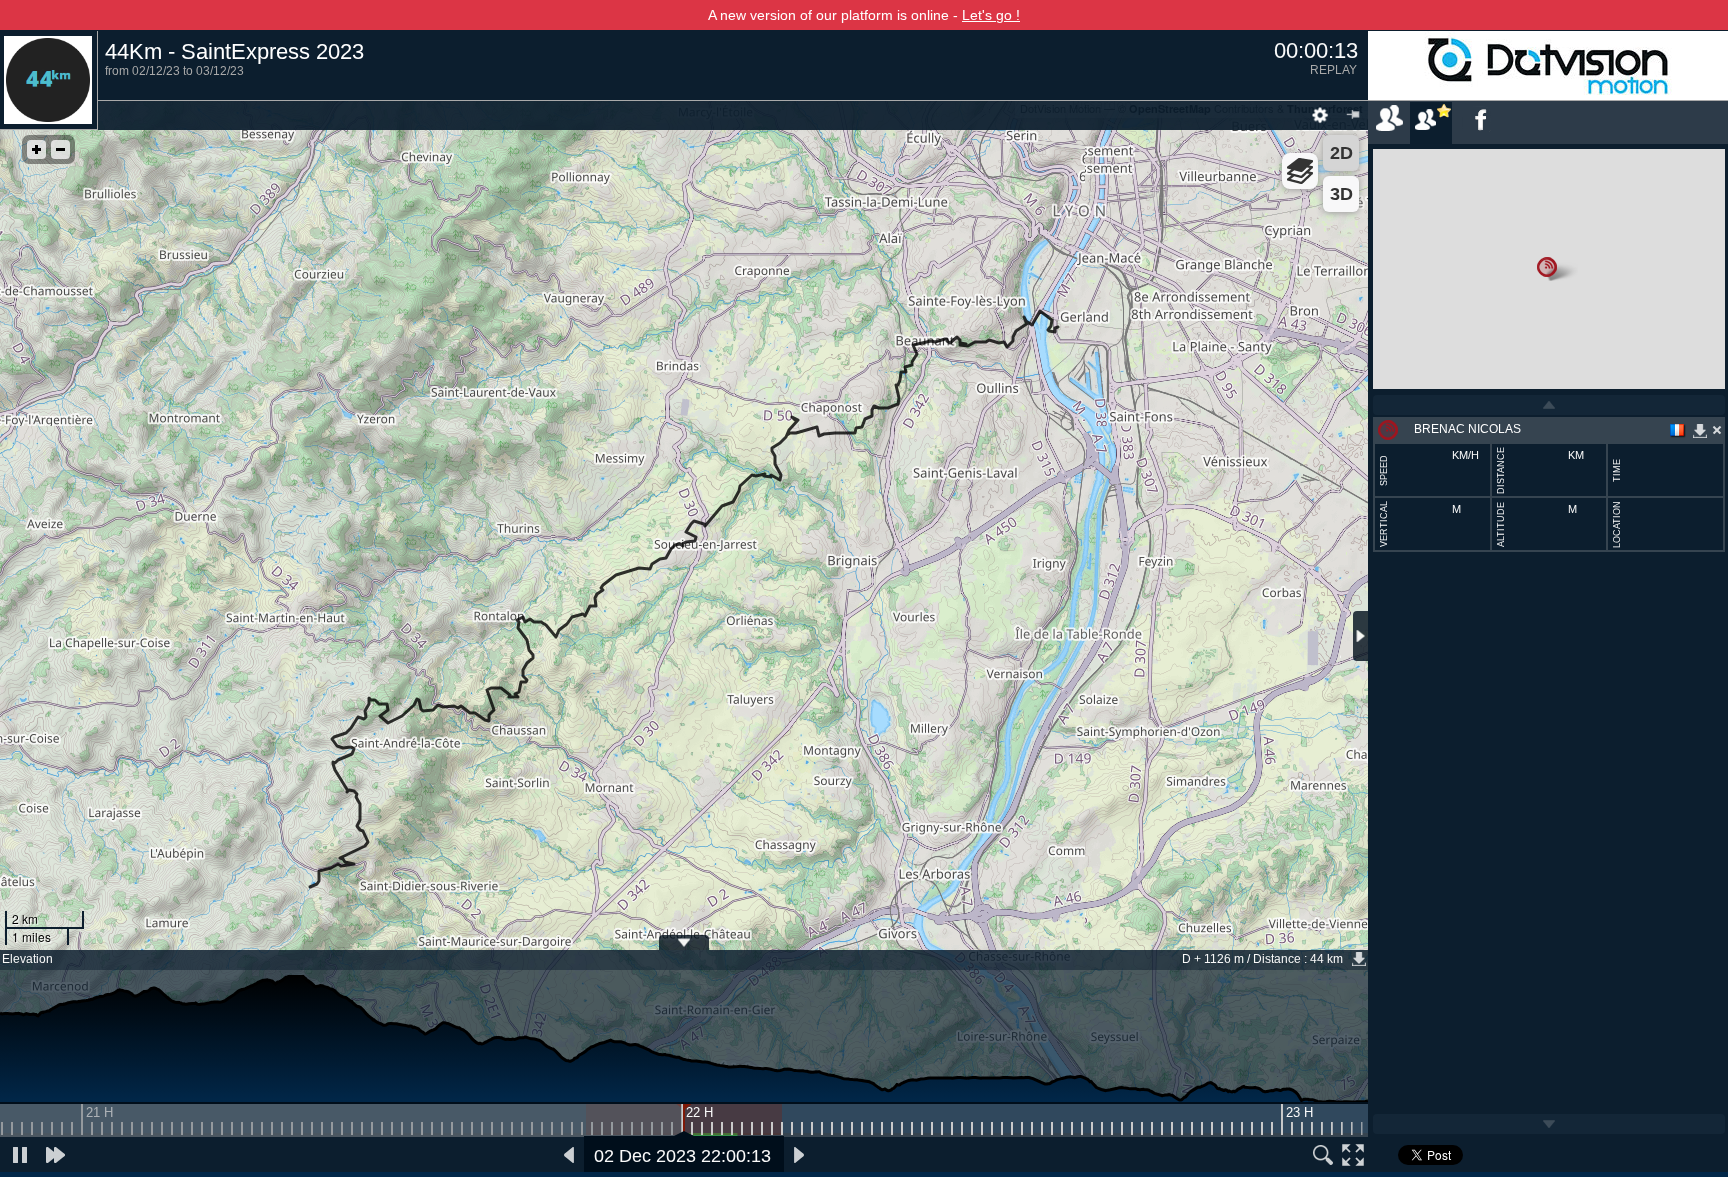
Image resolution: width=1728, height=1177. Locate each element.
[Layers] (1300, 171)
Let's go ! (991, 15)
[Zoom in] (36, 149)
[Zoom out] (60, 149)
